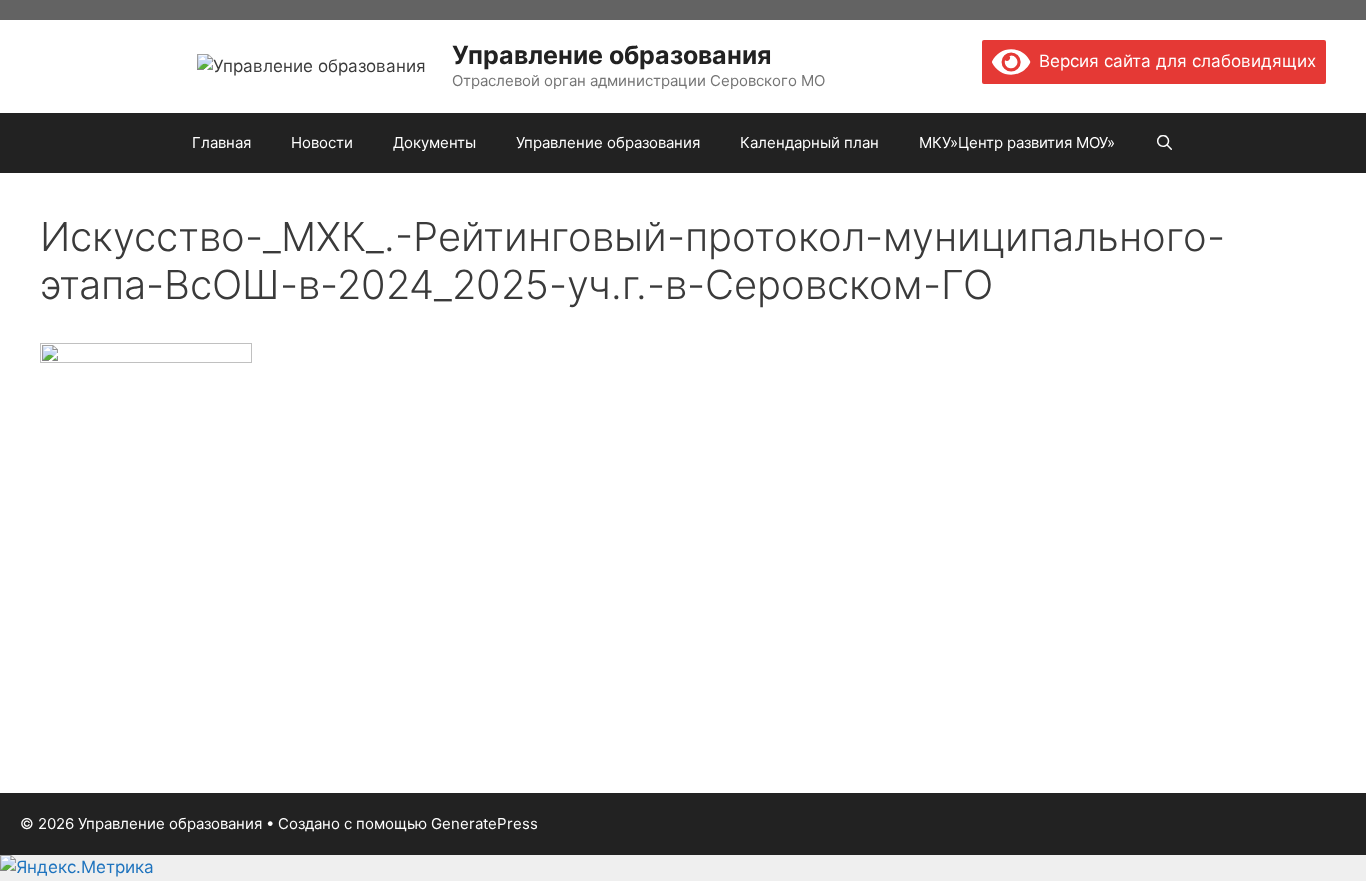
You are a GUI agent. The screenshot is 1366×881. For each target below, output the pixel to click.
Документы (434, 142)
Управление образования (611, 55)
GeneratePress (484, 823)
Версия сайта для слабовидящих (1173, 61)
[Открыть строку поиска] (1164, 143)
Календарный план (809, 142)
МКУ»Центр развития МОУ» (1017, 142)
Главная (221, 142)
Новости (322, 142)
